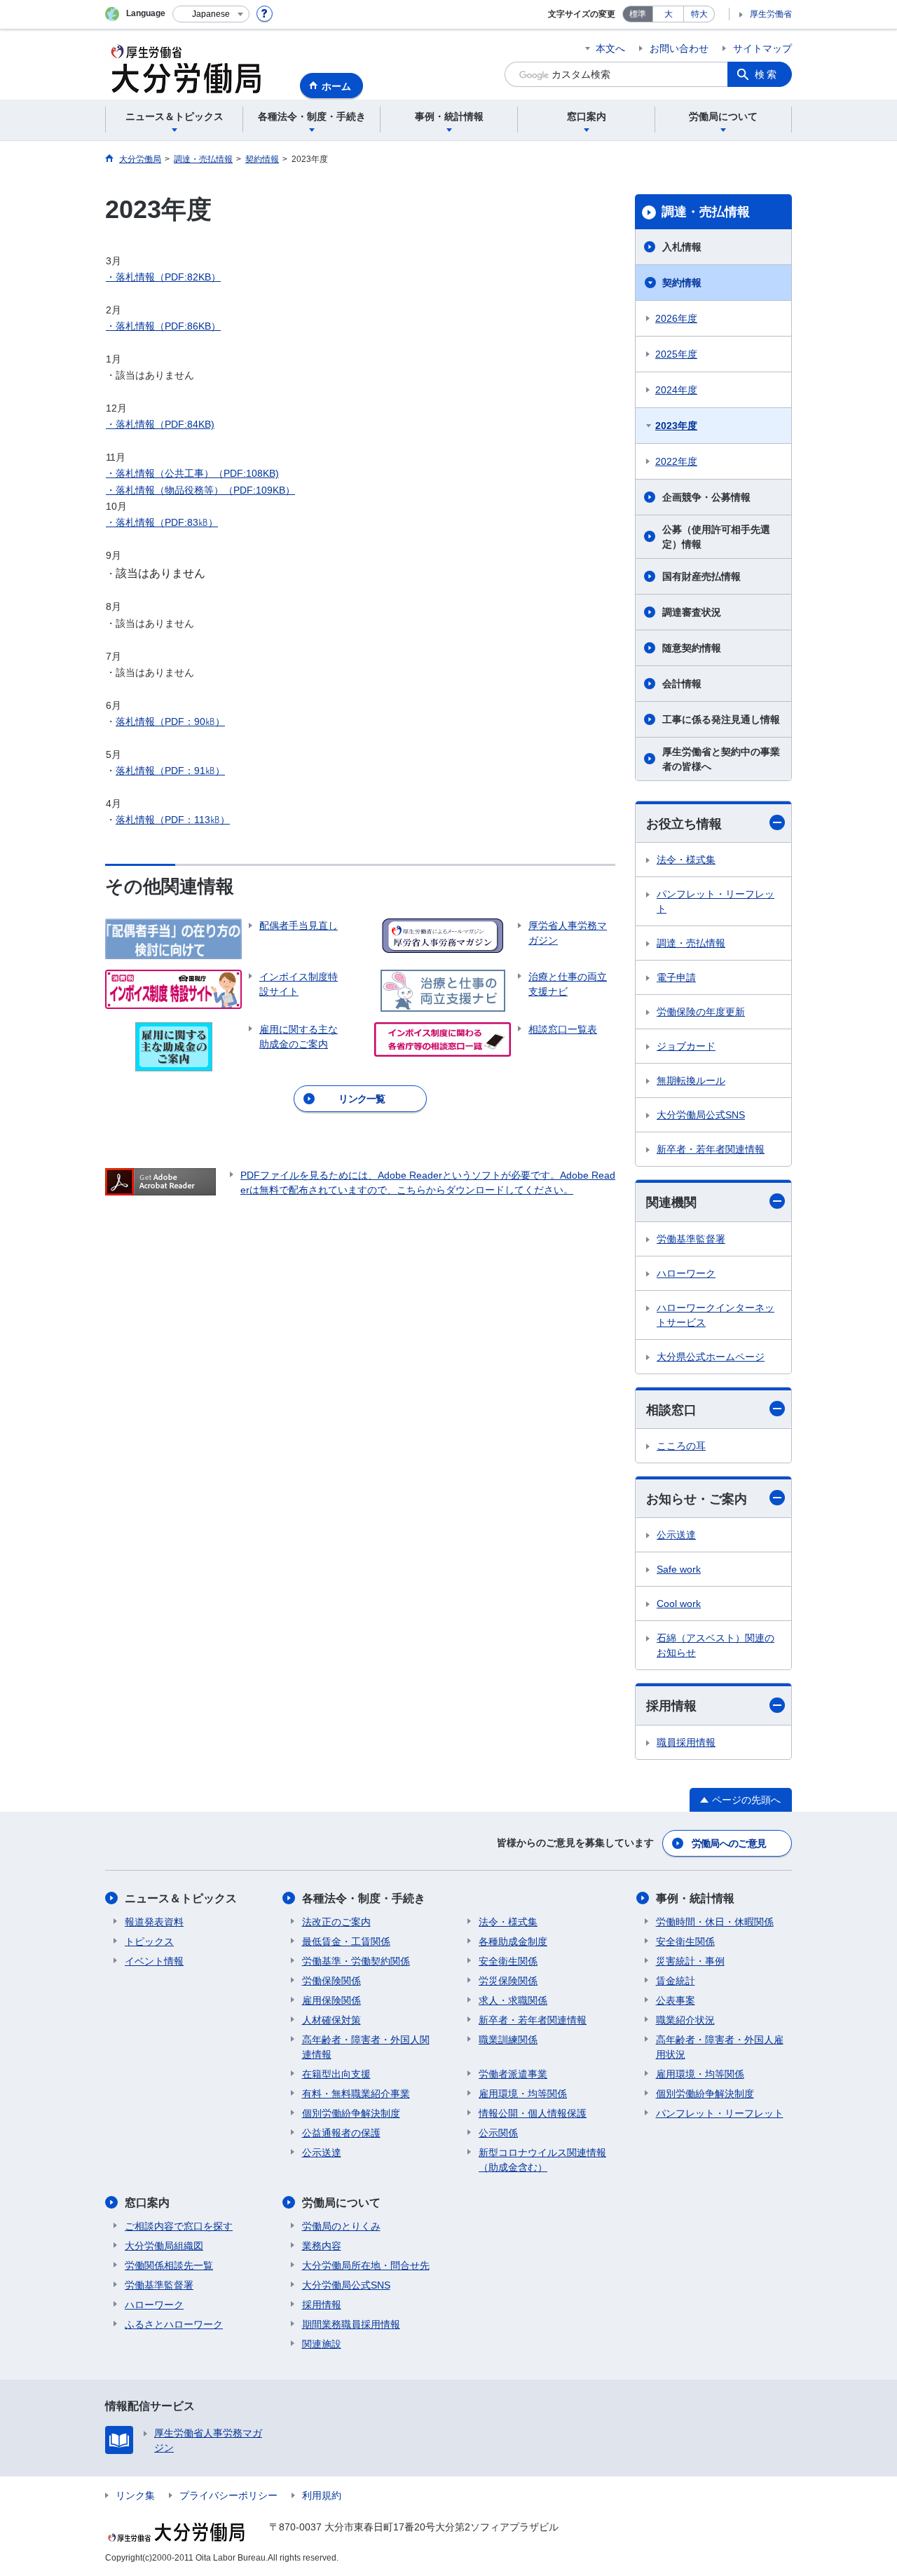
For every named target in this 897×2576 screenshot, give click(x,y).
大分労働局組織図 (164, 2246)
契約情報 (682, 283)
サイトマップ (762, 48)
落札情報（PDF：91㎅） (170, 771)
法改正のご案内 (336, 1922)
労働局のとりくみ (341, 2226)
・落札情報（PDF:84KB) (160, 424)
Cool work (679, 1604)
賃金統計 (676, 1981)
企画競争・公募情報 (706, 497)
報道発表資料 (154, 1922)
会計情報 (682, 684)
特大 (699, 14)
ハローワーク (686, 1273)
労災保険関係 (508, 1981)
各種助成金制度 (513, 1941)
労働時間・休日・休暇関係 (715, 1922)
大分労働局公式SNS (701, 1115)
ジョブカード (686, 1046)
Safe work (679, 1569)
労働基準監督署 (691, 1239)
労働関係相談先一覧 (169, 2265)
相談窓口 (671, 1410)
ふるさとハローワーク (174, 2324)
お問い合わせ (679, 48)
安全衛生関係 (508, 1961)
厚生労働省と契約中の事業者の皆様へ (721, 759)
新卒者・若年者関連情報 (711, 1149)
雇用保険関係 (331, 2000)
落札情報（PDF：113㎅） (173, 820)
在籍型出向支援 (336, 2074)
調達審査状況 (692, 612)
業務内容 (322, 2246)
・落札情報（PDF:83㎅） (162, 522)
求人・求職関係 (513, 2000)
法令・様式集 (686, 860)
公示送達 (676, 1535)
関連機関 (671, 1202)
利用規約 (322, 2495)
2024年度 (676, 390)
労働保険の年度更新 (701, 1012)
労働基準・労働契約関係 (356, 1961)
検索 (767, 74)
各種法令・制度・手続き (364, 1898)
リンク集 (135, 2495)
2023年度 (676, 426)
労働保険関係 (331, 1981)
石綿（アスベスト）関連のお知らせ (715, 1645)
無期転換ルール (691, 1080)
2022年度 (676, 461)
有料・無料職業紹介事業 (356, 2094)
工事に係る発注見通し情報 (721, 719)
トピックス (149, 1941)
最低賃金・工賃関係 (346, 1941)
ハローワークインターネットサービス (715, 1315)
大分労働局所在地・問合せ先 (366, 2265)
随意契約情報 (692, 648)
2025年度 (676, 354)
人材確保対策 (331, 2020)
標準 (638, 14)
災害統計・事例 (690, 1961)
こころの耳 (681, 1446)
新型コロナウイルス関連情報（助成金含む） (542, 2160)
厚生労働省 (771, 14)
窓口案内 (147, 2203)
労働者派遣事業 (513, 2074)
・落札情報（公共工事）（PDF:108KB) (192, 473)
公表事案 (676, 2000)
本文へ (610, 48)
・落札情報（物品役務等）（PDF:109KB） (200, 490)
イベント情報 (154, 1961)
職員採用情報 (686, 1742)
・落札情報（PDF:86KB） (163, 326)
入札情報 (682, 247)
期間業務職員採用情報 (351, 2324)
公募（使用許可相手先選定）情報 (716, 537)
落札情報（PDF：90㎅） (170, 721)
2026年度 (676, 318)
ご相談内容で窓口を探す (179, 2226)
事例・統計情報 (695, 1898)
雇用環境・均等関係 (523, 2094)
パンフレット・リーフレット (715, 901)
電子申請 (676, 977)
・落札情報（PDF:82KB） (163, 277)
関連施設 (322, 2344)
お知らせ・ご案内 (697, 1499)
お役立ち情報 (684, 824)
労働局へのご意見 (729, 1843)
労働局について (341, 2203)
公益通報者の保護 (341, 2133)
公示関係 (498, 2133)
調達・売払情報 (706, 212)
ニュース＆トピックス (181, 1898)
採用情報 (671, 1706)
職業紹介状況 (685, 2020)
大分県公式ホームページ (711, 1357)
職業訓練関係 (508, 2040)
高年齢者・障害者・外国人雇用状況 (720, 2047)
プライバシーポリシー (228, 2495)
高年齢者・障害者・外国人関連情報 (366, 2047)
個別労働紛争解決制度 (351, 2113)
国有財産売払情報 (701, 576)
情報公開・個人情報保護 (533, 2113)
